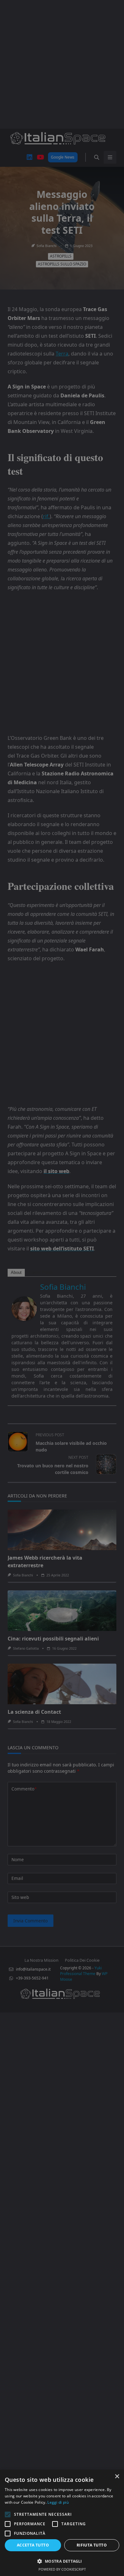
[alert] (62, 1288)
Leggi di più (58, 2502)
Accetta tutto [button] (33, 2545)
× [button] (117, 2477)
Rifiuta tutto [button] (92, 2545)
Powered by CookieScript (62, 2569)
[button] (62, 2561)
